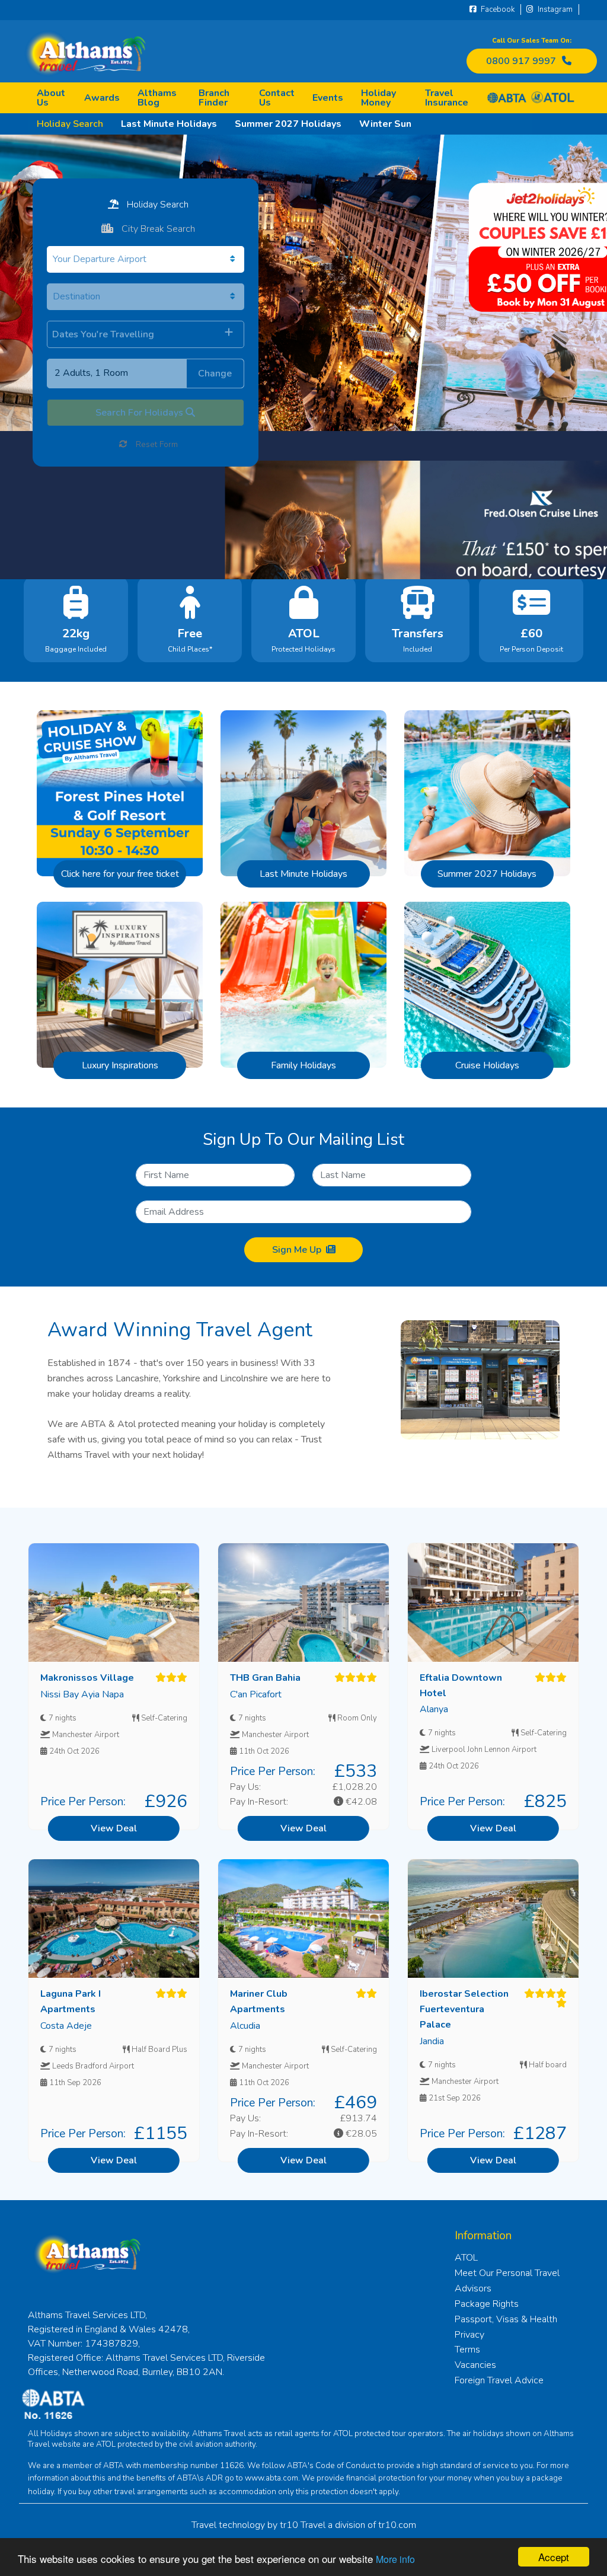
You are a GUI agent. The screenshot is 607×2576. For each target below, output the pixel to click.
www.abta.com (271, 2478)
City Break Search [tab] (157, 229)
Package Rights (487, 2304)
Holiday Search (70, 124)
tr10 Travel (303, 2525)
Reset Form (156, 444)
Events (328, 98)
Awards (102, 98)
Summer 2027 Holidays (288, 124)
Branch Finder (214, 98)
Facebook (497, 9)
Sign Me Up (297, 1250)
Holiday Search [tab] (156, 205)
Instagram (554, 9)
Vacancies (475, 2365)
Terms (467, 2350)
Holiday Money (378, 98)
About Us (51, 98)
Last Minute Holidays (169, 124)
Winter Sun (385, 124)
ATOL (466, 2258)
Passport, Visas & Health (506, 2319)
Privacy (469, 2335)
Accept (554, 2557)
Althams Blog (157, 98)
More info (395, 2559)
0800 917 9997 (521, 61)
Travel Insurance (447, 98)
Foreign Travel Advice (499, 2380)
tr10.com (397, 2525)
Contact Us (277, 98)
